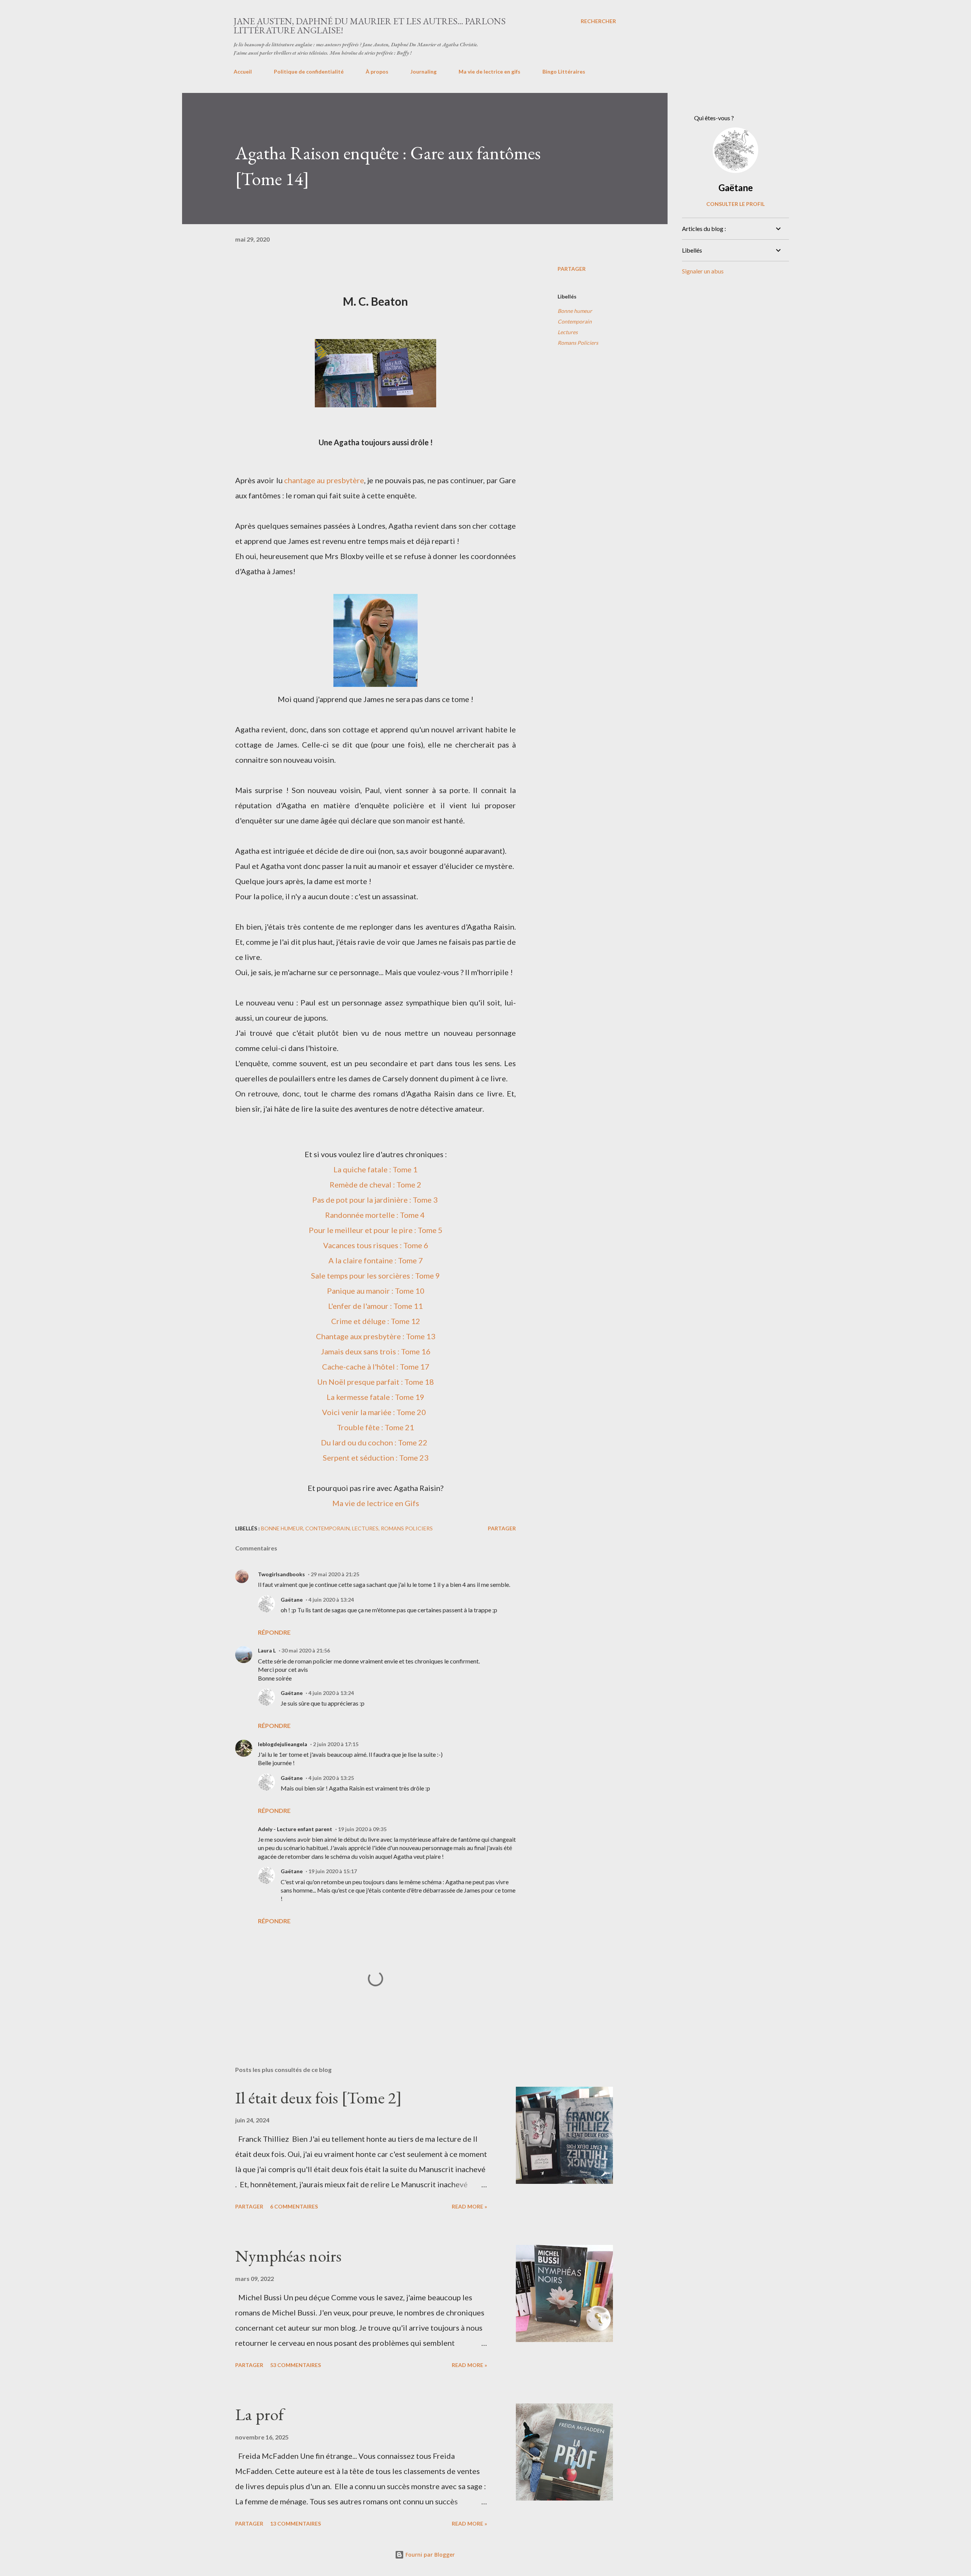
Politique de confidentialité (309, 71)
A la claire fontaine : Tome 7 (376, 1260)
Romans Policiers (578, 343)
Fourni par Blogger (429, 2555)
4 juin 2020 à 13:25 (331, 1778)
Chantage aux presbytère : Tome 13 (376, 1336)
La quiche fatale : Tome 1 (376, 1169)
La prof (259, 2414)
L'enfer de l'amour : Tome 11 (376, 1306)
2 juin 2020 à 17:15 (336, 1744)
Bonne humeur (575, 311)
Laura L (267, 1650)
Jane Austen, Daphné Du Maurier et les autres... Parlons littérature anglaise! (370, 26)
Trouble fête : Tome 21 (376, 1427)
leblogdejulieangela (283, 1744)
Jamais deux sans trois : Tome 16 (376, 1351)
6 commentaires (294, 2206)
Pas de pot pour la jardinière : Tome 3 (376, 1200)
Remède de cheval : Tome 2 (376, 1184)
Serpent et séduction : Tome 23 (376, 1458)
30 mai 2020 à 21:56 (306, 1650)
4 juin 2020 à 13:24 (331, 1600)
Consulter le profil (735, 204)
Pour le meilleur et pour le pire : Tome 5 (376, 1230)
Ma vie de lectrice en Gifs (376, 1503)
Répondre (274, 1632)
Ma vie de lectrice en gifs (489, 71)
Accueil (243, 71)
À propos (377, 71)
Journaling (423, 71)
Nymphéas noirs (288, 2256)
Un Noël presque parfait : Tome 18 (376, 1382)
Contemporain (575, 321)
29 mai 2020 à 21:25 (335, 1574)
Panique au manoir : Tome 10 (376, 1291)
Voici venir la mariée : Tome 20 (374, 1412)
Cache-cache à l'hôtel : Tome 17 (376, 1367)
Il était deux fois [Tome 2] (318, 2098)
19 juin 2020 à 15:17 (333, 1871)
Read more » (469, 2206)
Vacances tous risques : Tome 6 (376, 1245)
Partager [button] (572, 269)
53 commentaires (295, 2365)
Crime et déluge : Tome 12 (376, 1321)
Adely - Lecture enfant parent (295, 1829)
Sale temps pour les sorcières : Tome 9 (376, 1275)
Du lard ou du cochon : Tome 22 (375, 1442)
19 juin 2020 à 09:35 (362, 1829)
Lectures (568, 332)
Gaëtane (292, 1600)
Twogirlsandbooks (281, 1574)
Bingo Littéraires (564, 71)
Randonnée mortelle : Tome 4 (376, 1215)
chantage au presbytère (324, 480)
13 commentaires (295, 2523)
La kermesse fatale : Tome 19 (376, 1397)
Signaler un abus (703, 271)
